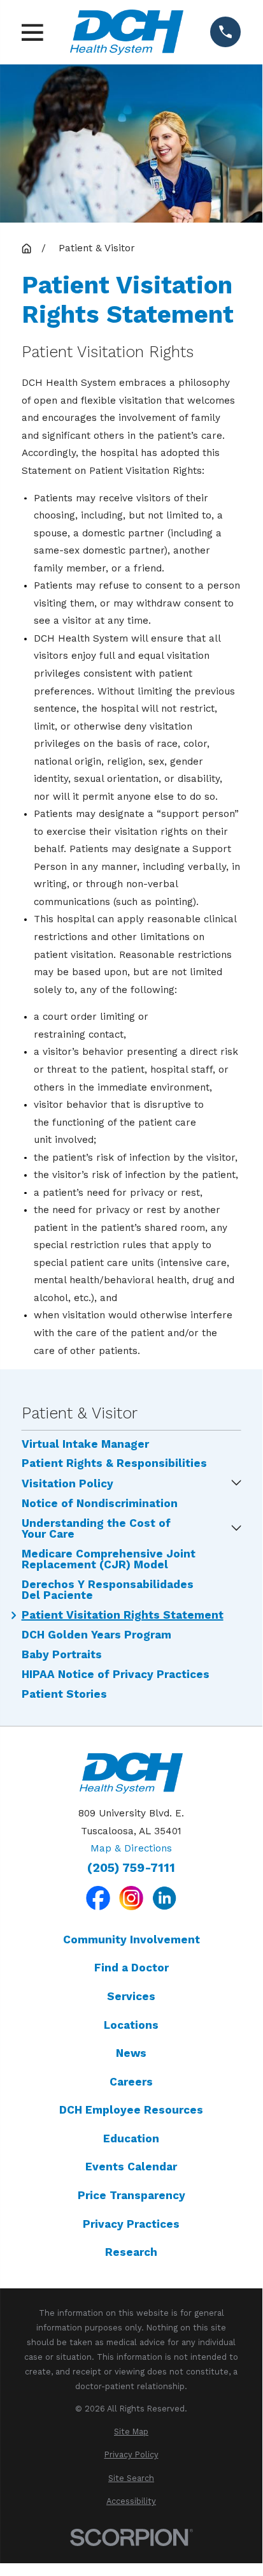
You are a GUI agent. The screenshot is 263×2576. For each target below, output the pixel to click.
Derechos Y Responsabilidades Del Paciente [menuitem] (108, 1590)
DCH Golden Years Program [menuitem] (96, 1635)
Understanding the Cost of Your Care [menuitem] (96, 1529)
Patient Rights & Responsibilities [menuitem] (114, 1463)
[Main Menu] (32, 33)
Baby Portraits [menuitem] (62, 1655)
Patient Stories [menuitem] (64, 1694)
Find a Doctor (131, 1968)
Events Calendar (131, 2167)
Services (131, 1996)
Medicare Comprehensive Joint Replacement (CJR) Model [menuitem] (109, 1559)
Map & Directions (131, 1848)
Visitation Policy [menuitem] (68, 1484)
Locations (131, 2025)
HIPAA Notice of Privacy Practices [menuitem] (116, 1674)
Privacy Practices (131, 2224)
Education (131, 2138)
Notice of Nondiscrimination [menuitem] (100, 1504)
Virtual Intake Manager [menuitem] (85, 1444)
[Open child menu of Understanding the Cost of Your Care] (236, 1529)
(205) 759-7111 (131, 1868)
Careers (131, 2082)
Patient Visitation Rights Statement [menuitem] (123, 1615)
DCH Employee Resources (131, 2110)
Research (131, 2252)
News (131, 2053)
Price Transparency (131, 2195)
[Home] (127, 32)
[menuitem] (131, 2432)
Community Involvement (131, 1939)
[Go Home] (26, 248)
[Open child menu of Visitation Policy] (236, 1484)
